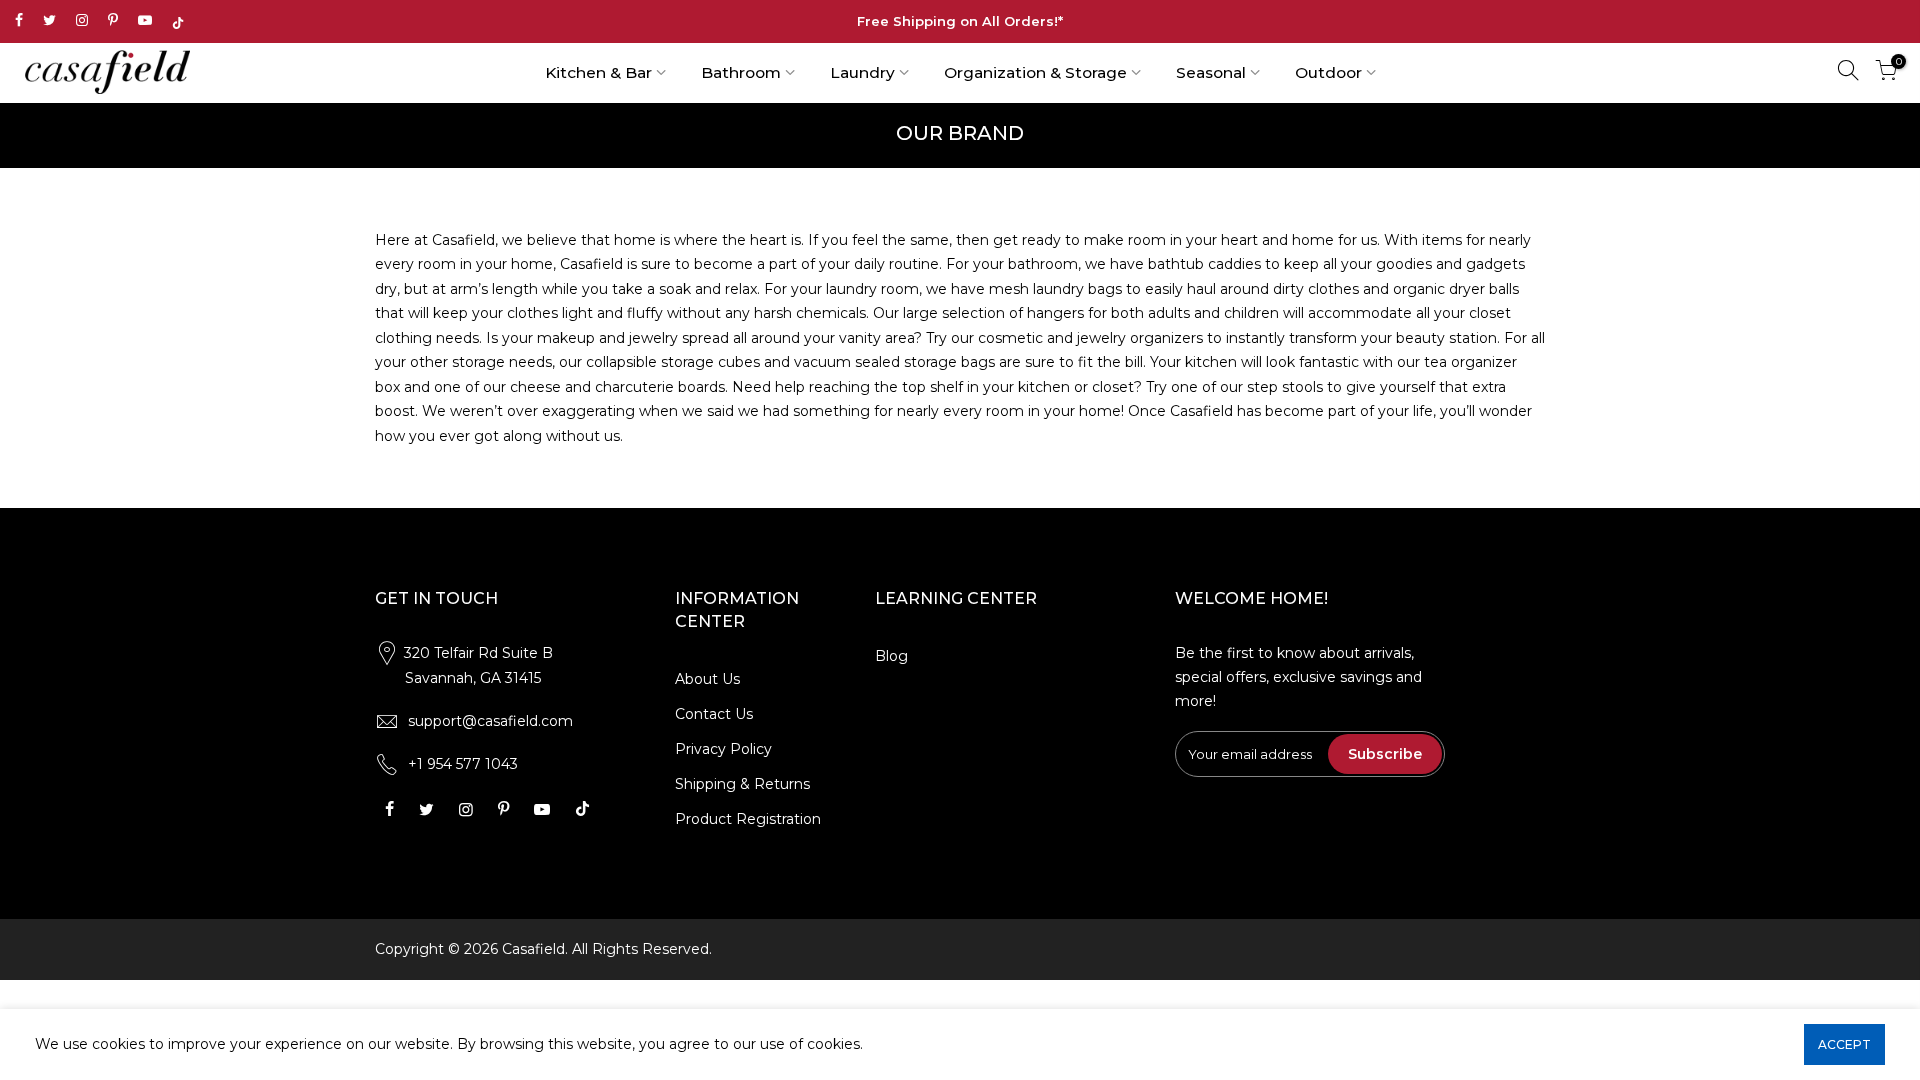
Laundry (862, 72)
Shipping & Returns (742, 784)
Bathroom (741, 72)
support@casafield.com (490, 721)
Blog (891, 656)
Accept (1844, 1044)
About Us (707, 679)
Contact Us (714, 714)
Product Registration (748, 819)
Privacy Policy (723, 749)
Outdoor (1328, 72)
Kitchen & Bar (598, 72)
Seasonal (1211, 72)
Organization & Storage (1035, 72)
